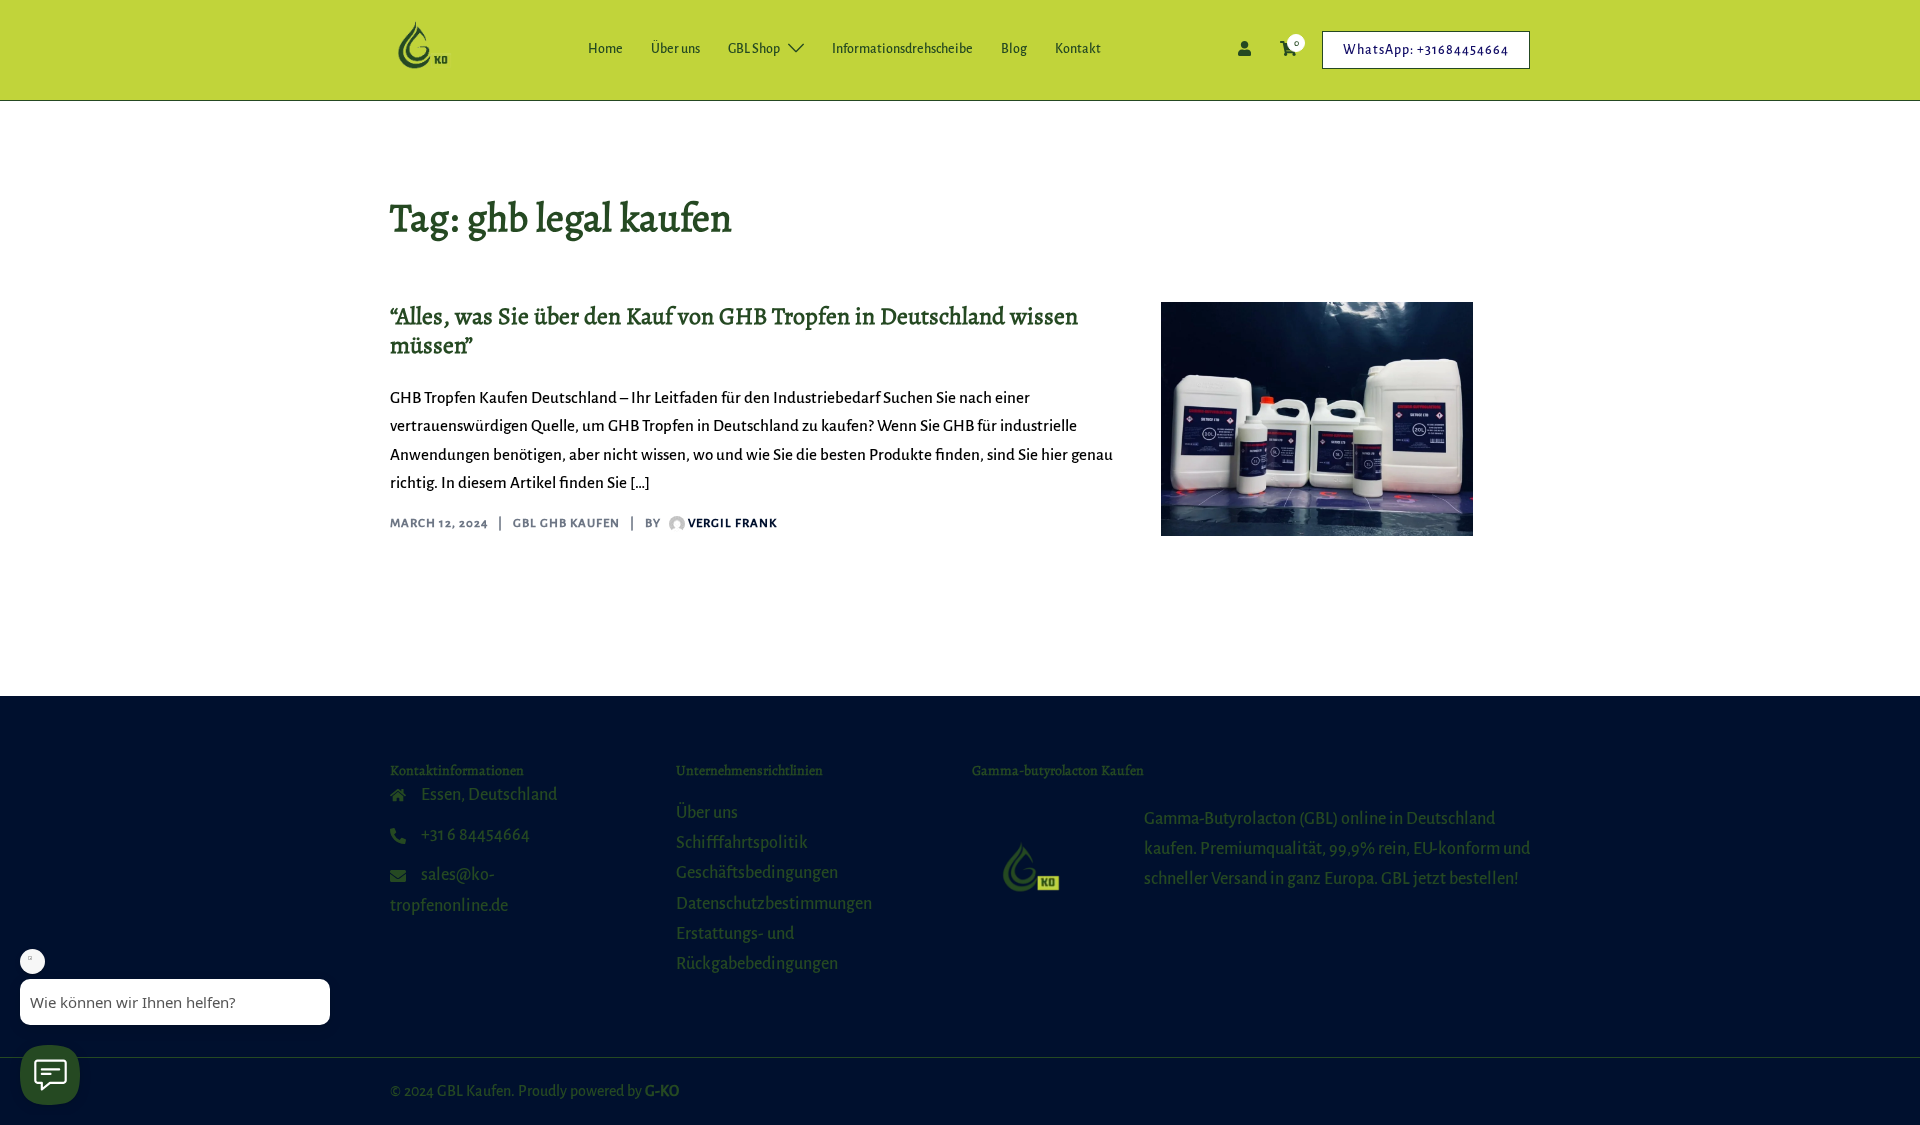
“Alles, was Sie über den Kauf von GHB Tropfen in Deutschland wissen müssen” (734, 330)
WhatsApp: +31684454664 (1426, 50)
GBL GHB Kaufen (566, 523)
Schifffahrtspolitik (742, 843)
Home (605, 49)
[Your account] (1246, 49)
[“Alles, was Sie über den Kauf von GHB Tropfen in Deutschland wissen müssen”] (1317, 419)
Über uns (675, 49)
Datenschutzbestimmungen (774, 904)
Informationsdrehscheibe (902, 49)
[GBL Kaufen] (421, 49)
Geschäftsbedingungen (757, 873)
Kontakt (1078, 49)
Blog (1014, 49)
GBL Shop (754, 49)
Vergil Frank (732, 523)
